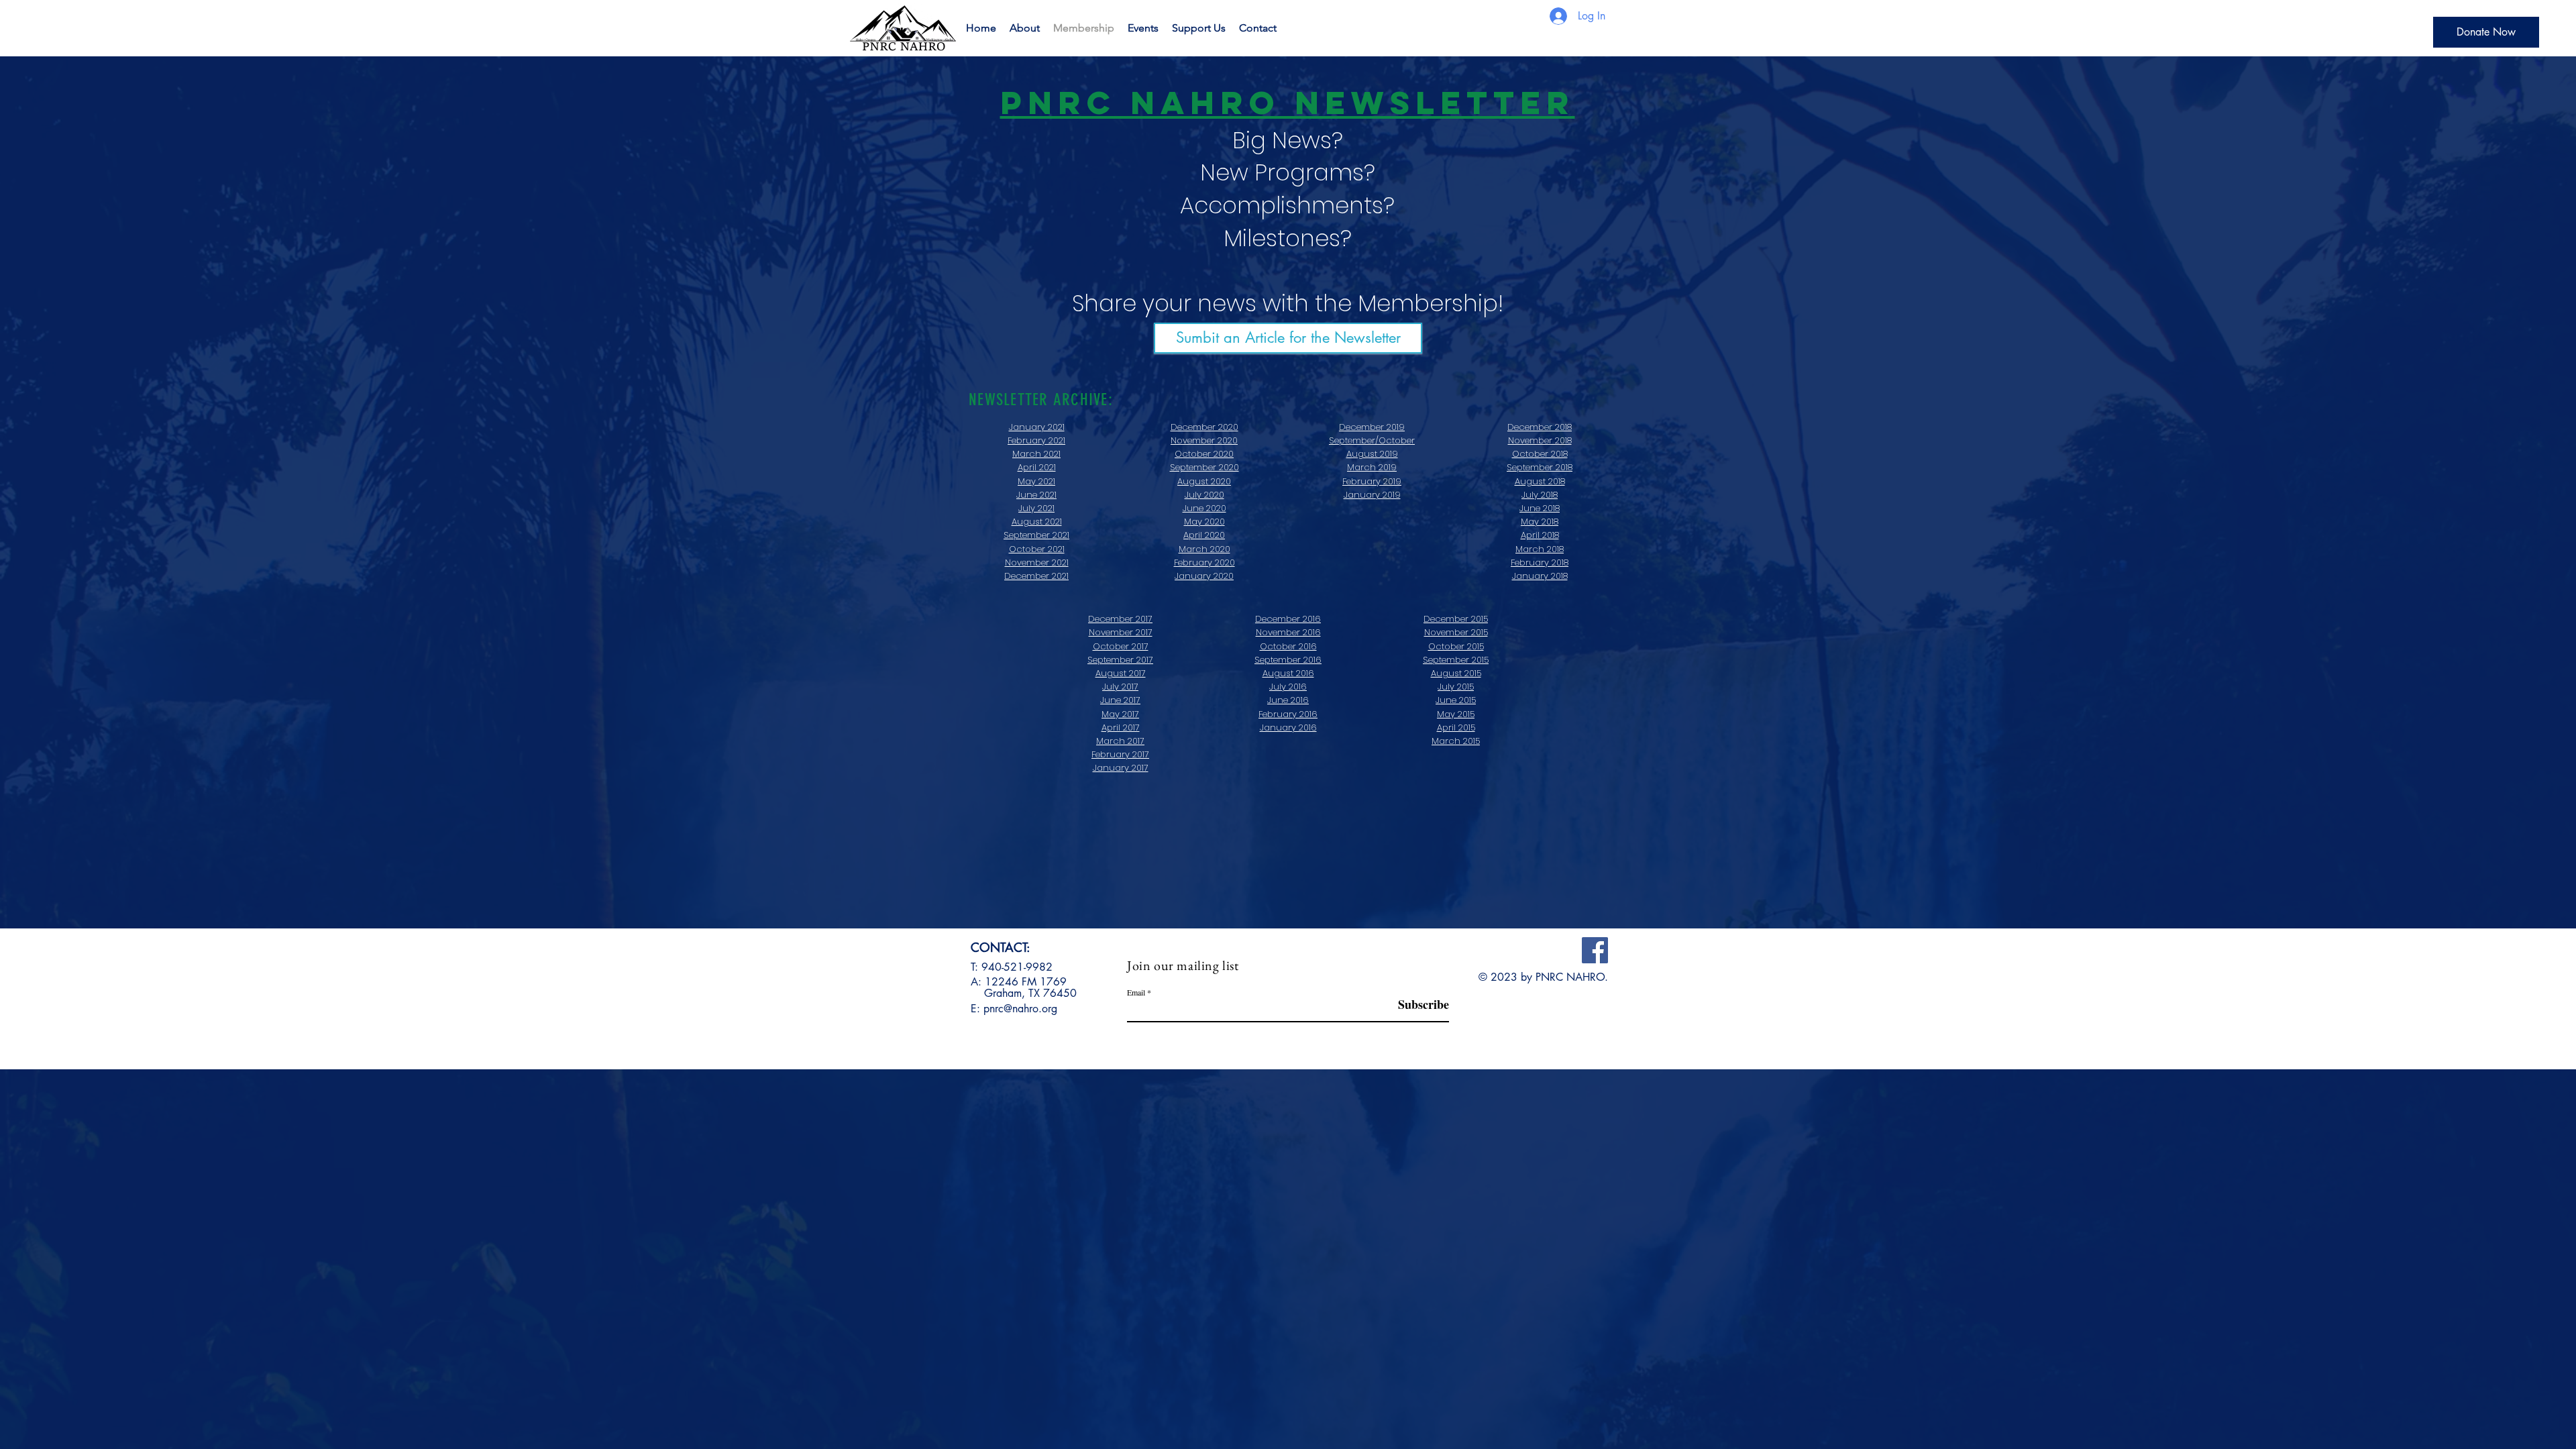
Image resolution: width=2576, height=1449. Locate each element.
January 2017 (1121, 768)
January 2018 (1540, 576)
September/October (1372, 440)
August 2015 (1456, 673)
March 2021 (1036, 454)
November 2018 (1540, 440)
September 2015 (1456, 660)
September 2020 (1204, 467)
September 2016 (1288, 660)
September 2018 (1540, 467)
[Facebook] (1595, 950)
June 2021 (1036, 495)
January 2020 (1204, 576)
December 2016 (1288, 619)
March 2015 (1456, 741)
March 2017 (1120, 741)
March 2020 (1204, 549)
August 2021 (1037, 522)
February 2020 (1204, 562)
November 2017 (1121, 632)
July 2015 (1456, 687)
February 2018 (1540, 562)
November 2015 (1456, 632)
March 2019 (1372, 467)
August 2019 (1372, 454)
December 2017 (1120, 619)
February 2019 (1372, 481)
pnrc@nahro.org (1020, 1009)
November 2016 (1288, 632)
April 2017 (1121, 728)
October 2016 (1288, 646)
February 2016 (1288, 714)
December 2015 (1456, 619)
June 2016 (1288, 700)
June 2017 (1120, 700)
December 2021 (1036, 576)
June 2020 (1204, 508)
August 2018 (1540, 481)
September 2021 (1036, 535)
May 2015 (1456, 714)
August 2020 (1204, 481)
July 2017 (1120, 687)
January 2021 (1037, 427)
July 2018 (1540, 495)
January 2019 (1372, 495)
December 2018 (1540, 427)
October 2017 (1121, 646)
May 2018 (1540, 522)
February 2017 (1120, 754)
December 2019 (1372, 427)
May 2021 (1036, 481)
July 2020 (1204, 495)
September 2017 (1120, 660)
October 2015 (1456, 646)
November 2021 (1037, 562)
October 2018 (1540, 454)
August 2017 (1121, 673)
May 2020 (1204, 522)
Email (1136, 992)
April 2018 (1540, 535)
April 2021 (1037, 467)
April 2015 (1456, 728)
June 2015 (1456, 700)
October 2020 (1204, 454)
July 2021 (1036, 508)
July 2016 (1288, 687)
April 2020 (1204, 535)
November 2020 (1204, 440)
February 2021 (1036, 440)
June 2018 (1540, 508)
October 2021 (1037, 549)
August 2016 (1288, 673)
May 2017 (1120, 714)
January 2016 (1288, 728)
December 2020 (1204, 427)
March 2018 (1540, 549)
